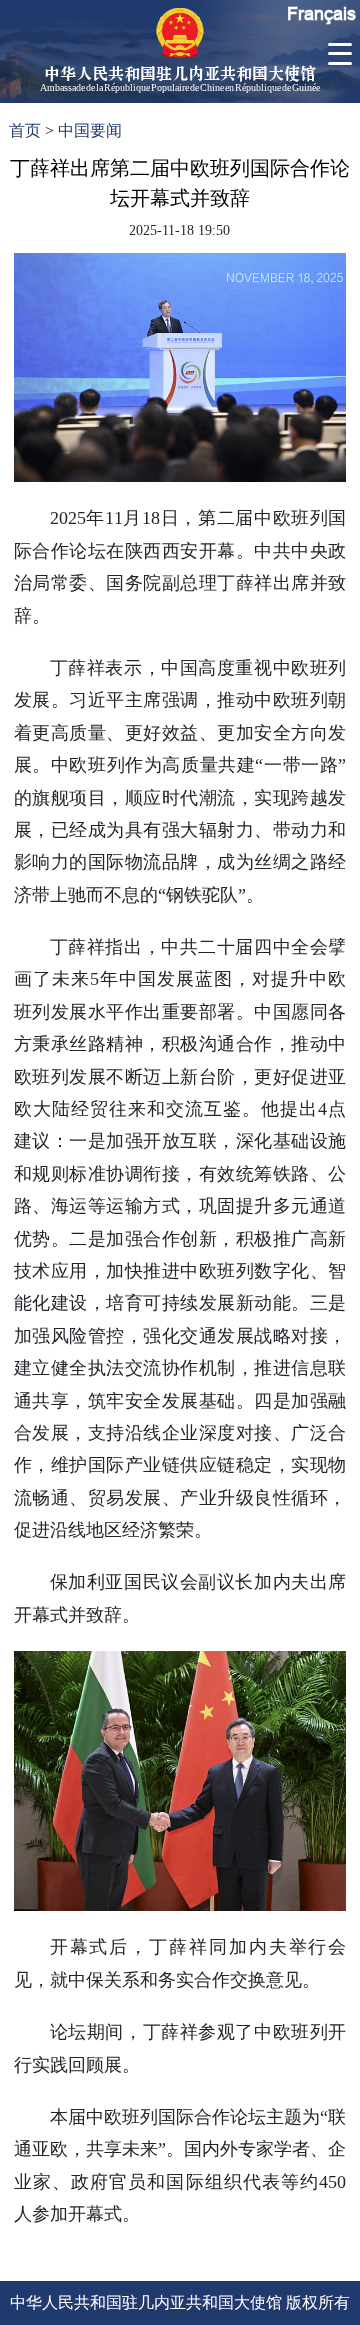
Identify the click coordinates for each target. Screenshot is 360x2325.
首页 (25, 130)
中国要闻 (90, 130)
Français (321, 13)
